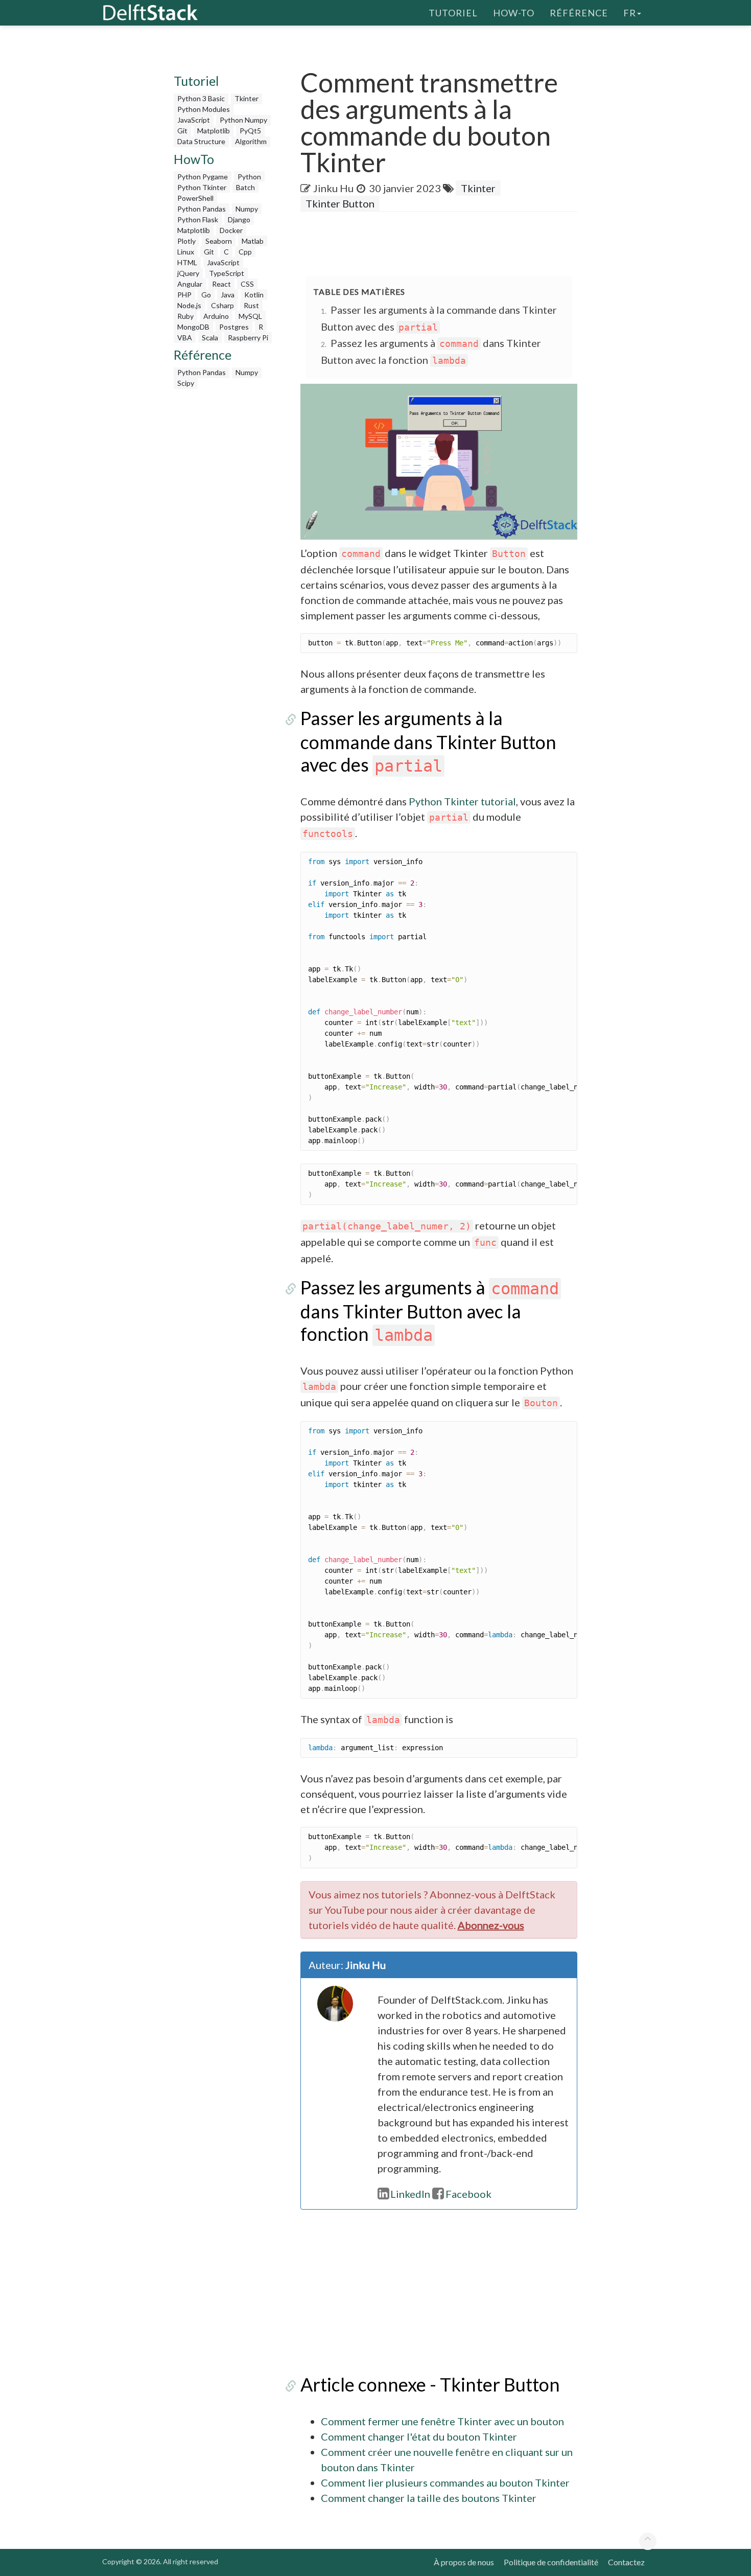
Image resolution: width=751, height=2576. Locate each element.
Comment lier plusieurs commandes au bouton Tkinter (445, 2482)
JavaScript (194, 120)
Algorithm (251, 141)
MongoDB (193, 327)
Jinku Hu (333, 188)
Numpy (247, 209)
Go (206, 295)
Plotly (186, 241)
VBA (185, 338)
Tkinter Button (340, 203)
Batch (245, 187)
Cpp (245, 252)
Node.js (189, 305)
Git (182, 131)
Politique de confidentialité (551, 2562)
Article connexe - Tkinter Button (430, 2384)
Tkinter (247, 98)
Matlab (253, 241)
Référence (579, 13)
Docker (231, 230)
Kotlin (254, 295)
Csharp (222, 305)
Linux (186, 252)
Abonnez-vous (491, 1925)
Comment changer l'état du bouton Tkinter (419, 2436)
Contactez (626, 2562)
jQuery (188, 273)
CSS (247, 284)
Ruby (185, 316)
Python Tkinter (202, 187)
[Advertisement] (41, 197)
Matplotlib (214, 131)
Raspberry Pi (248, 338)
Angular (190, 284)
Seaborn (219, 241)
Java (228, 295)
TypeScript (227, 273)
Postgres (234, 327)
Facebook (468, 2194)
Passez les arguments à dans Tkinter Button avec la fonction (430, 1310)
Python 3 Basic (201, 98)
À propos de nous (464, 2562)
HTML (187, 262)
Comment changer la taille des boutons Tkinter (429, 2498)
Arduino (216, 316)
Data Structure (201, 141)
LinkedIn (410, 2194)
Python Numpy (243, 120)
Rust (251, 305)
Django (239, 219)
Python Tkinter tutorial (462, 801)
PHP (184, 295)
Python (249, 177)
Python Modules (204, 109)
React (221, 284)
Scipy (186, 383)
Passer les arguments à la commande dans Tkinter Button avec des (428, 741)
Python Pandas (202, 209)
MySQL (250, 316)
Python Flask (198, 219)
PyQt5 (250, 131)
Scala (210, 338)
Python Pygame (203, 177)
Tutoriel (453, 13)
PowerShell (195, 198)
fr (630, 13)
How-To (514, 13)
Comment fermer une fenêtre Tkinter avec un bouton (442, 2421)
